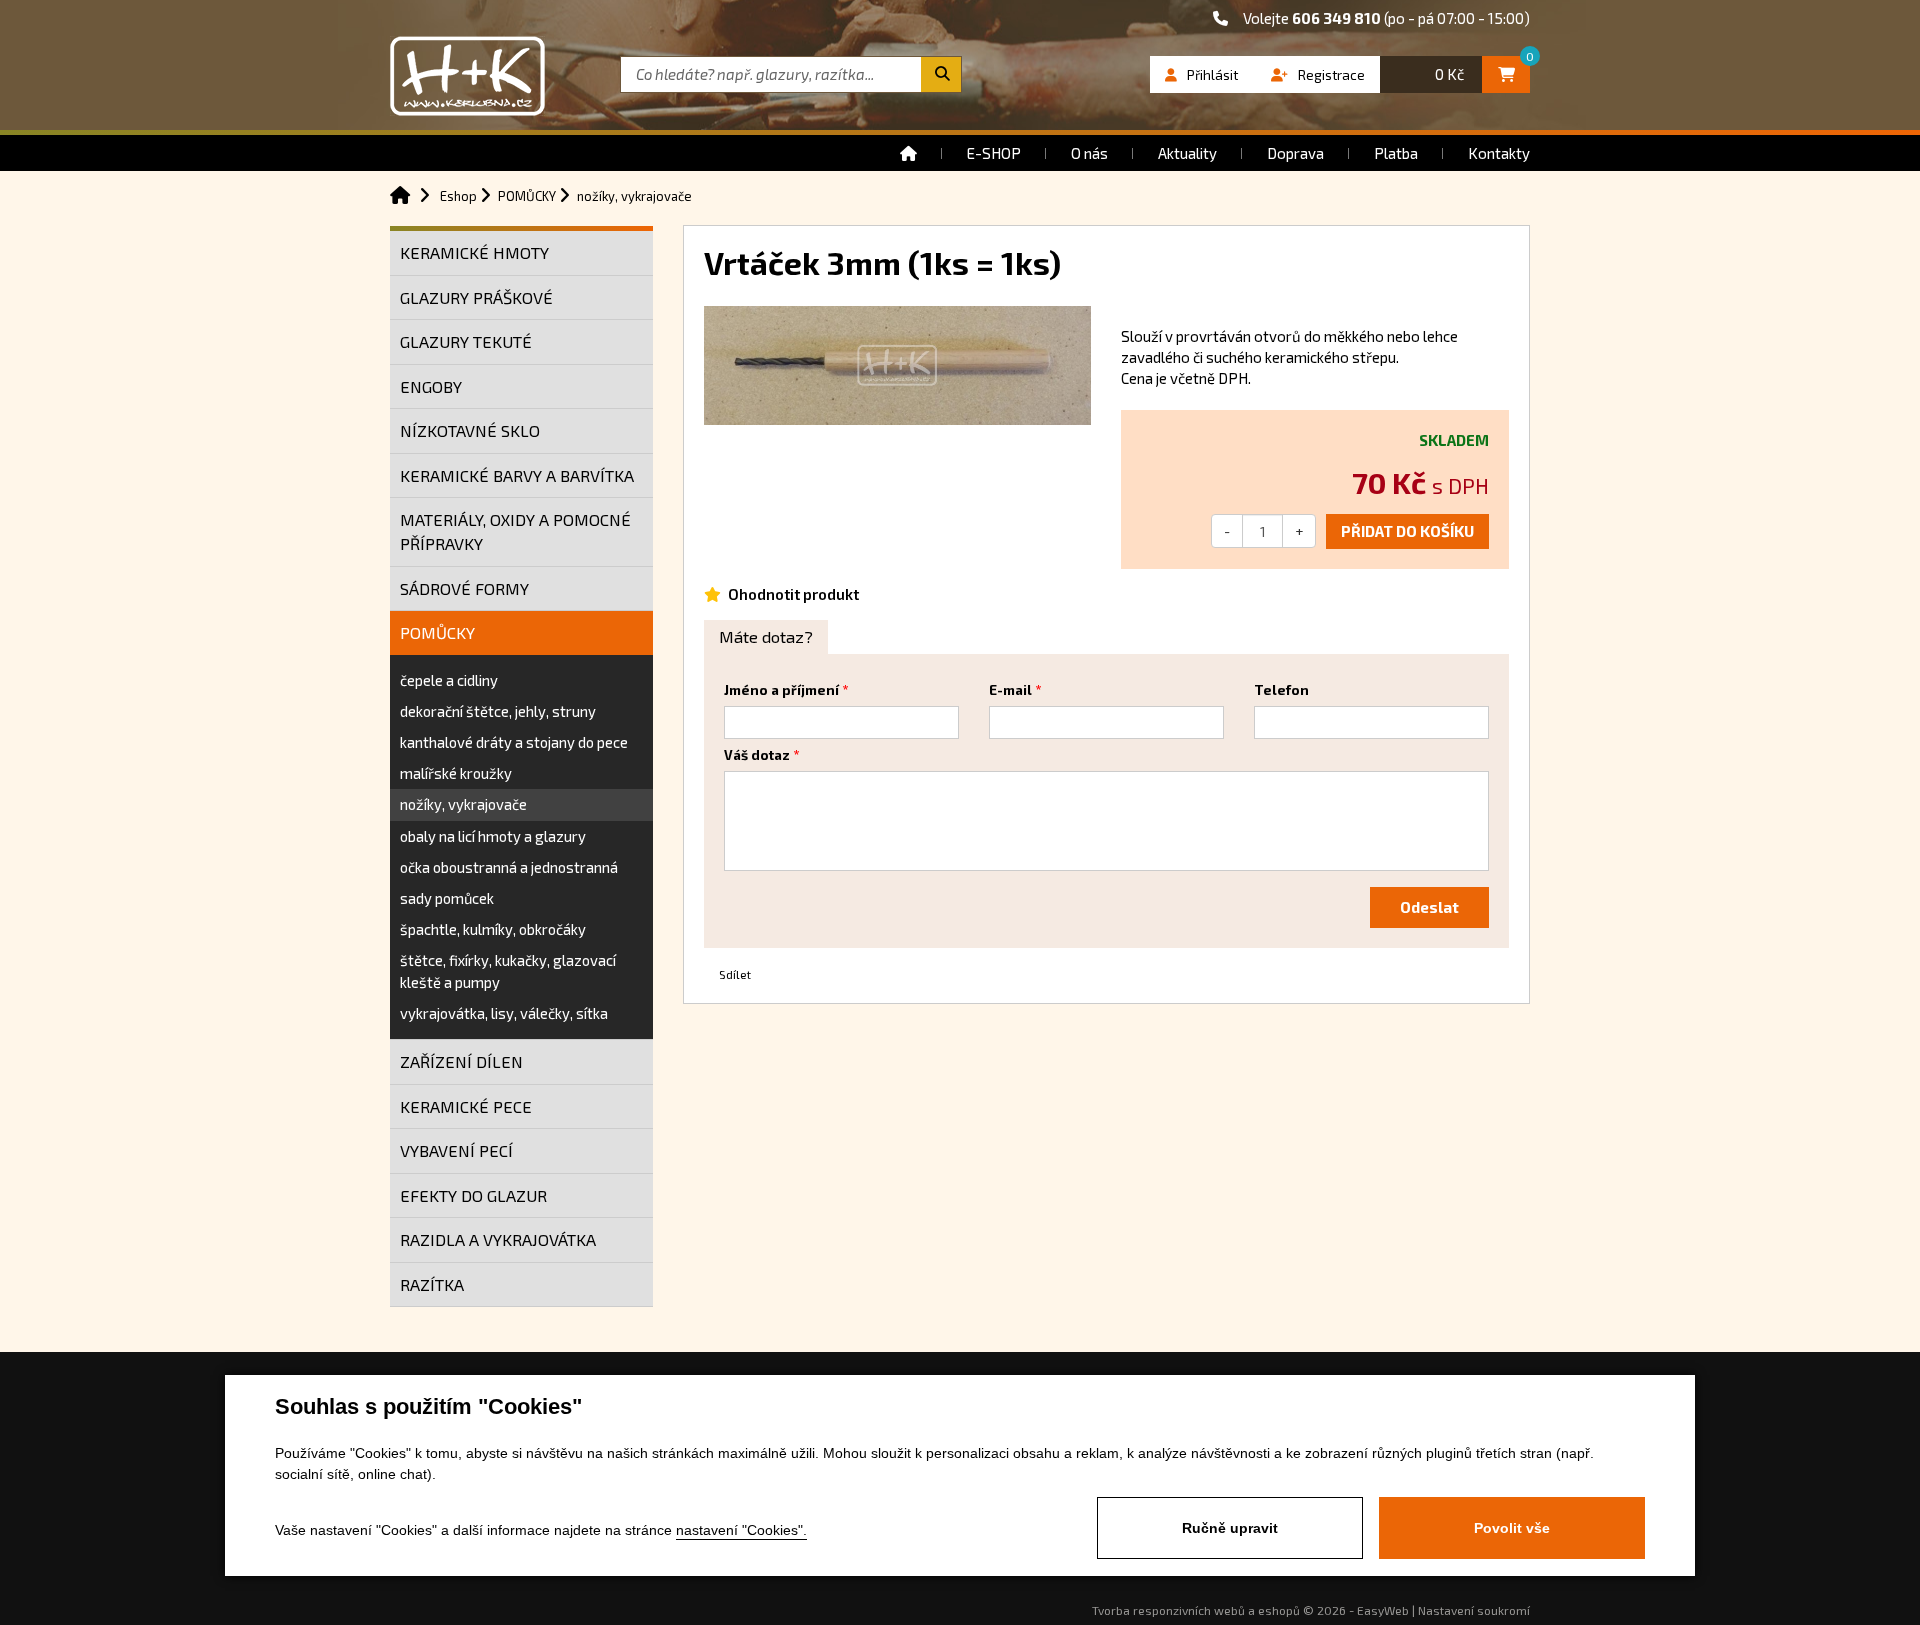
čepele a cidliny (449, 680)
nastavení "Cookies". (741, 1530)
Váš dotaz (757, 755)
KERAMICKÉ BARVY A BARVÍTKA (517, 475)
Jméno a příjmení (781, 690)
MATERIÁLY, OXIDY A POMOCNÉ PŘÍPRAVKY (515, 531)
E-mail (1010, 690)
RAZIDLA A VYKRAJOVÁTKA (498, 1239)
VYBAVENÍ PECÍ (456, 1150)
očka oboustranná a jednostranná (509, 867)
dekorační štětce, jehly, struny (498, 711)
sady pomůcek (447, 898)
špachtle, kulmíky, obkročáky (493, 929)
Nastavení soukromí (1474, 1610)
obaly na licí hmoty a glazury (493, 836)
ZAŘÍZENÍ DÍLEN (461, 1061)
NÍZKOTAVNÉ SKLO (470, 430)
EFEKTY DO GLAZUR (473, 1195)
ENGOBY (431, 386)
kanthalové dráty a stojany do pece (514, 742)
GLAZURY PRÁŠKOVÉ (476, 297)
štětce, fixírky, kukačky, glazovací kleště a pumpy (508, 970)
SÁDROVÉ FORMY (464, 588)
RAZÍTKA (432, 1284)
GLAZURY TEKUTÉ (466, 341)
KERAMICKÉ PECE (466, 1106)
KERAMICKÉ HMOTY (474, 252)
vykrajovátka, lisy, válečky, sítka (504, 1013)
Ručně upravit (1230, 1528)
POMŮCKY (437, 632)
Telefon (1281, 690)
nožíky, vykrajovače (463, 804)
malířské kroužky (456, 773)
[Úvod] (908, 153)
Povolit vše (1512, 1528)
